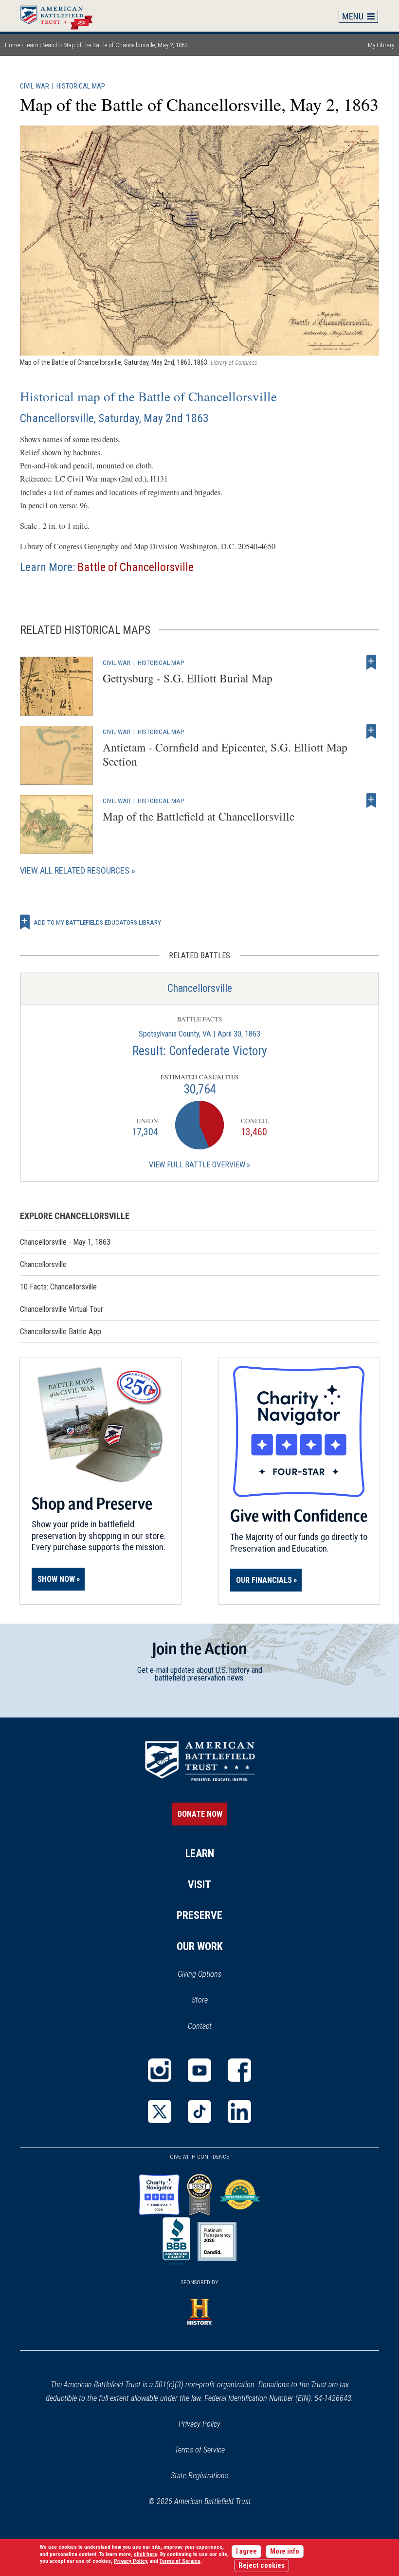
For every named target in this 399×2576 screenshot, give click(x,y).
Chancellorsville (200, 988)
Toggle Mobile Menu (359, 16)
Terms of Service (200, 2450)
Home (61, 16)
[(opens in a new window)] (160, 2070)
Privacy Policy (199, 2424)
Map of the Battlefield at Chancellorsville (199, 816)
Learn (31, 45)
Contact (200, 2026)
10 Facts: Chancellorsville (58, 1287)
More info (285, 2551)
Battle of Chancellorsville (136, 567)
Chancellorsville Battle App (61, 1332)
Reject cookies (262, 2566)
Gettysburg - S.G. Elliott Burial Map (188, 678)
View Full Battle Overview (197, 1165)
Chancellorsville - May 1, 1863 (65, 1242)
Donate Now (200, 1814)
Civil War (35, 86)
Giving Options (199, 1974)
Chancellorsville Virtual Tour (62, 1309)
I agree (246, 2551)
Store (212, 2001)
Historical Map (81, 86)
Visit (199, 1885)
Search (51, 45)
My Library (381, 45)
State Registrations (199, 2476)
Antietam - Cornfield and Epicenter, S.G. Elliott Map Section (225, 754)
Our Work (200, 1946)
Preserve (199, 1915)
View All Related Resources (75, 870)
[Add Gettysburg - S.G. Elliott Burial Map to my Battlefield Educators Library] (371, 662)
